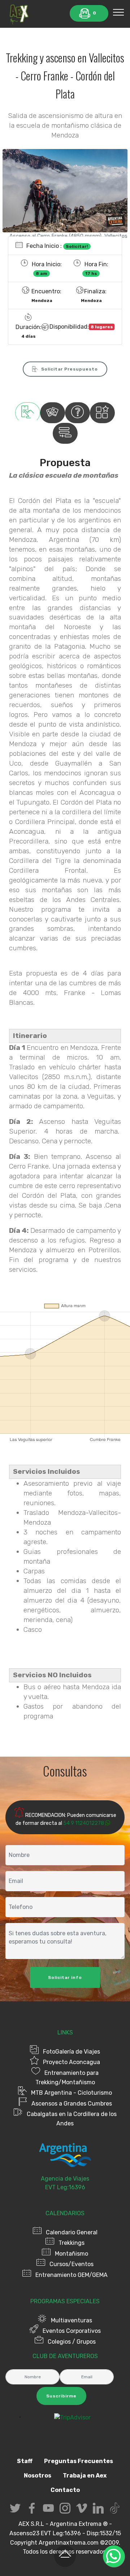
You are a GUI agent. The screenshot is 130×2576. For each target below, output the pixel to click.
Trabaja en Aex (85, 2476)
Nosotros (38, 2476)
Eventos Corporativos (72, 2331)
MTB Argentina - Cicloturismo (71, 2093)
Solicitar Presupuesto (70, 369)
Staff (25, 2461)
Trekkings (71, 2243)
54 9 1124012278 (84, 1823)
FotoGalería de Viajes (71, 2052)
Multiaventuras (71, 2320)
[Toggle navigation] (119, 12)
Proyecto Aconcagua (71, 2062)
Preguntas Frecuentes (79, 2461)
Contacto (65, 2490)
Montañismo (71, 2254)
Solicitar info (65, 1977)
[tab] (28, 413)
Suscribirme (61, 2396)
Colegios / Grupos (72, 2342)
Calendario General (72, 2232)
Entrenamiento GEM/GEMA (71, 2275)
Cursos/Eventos (71, 2264)
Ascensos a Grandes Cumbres (72, 2104)
